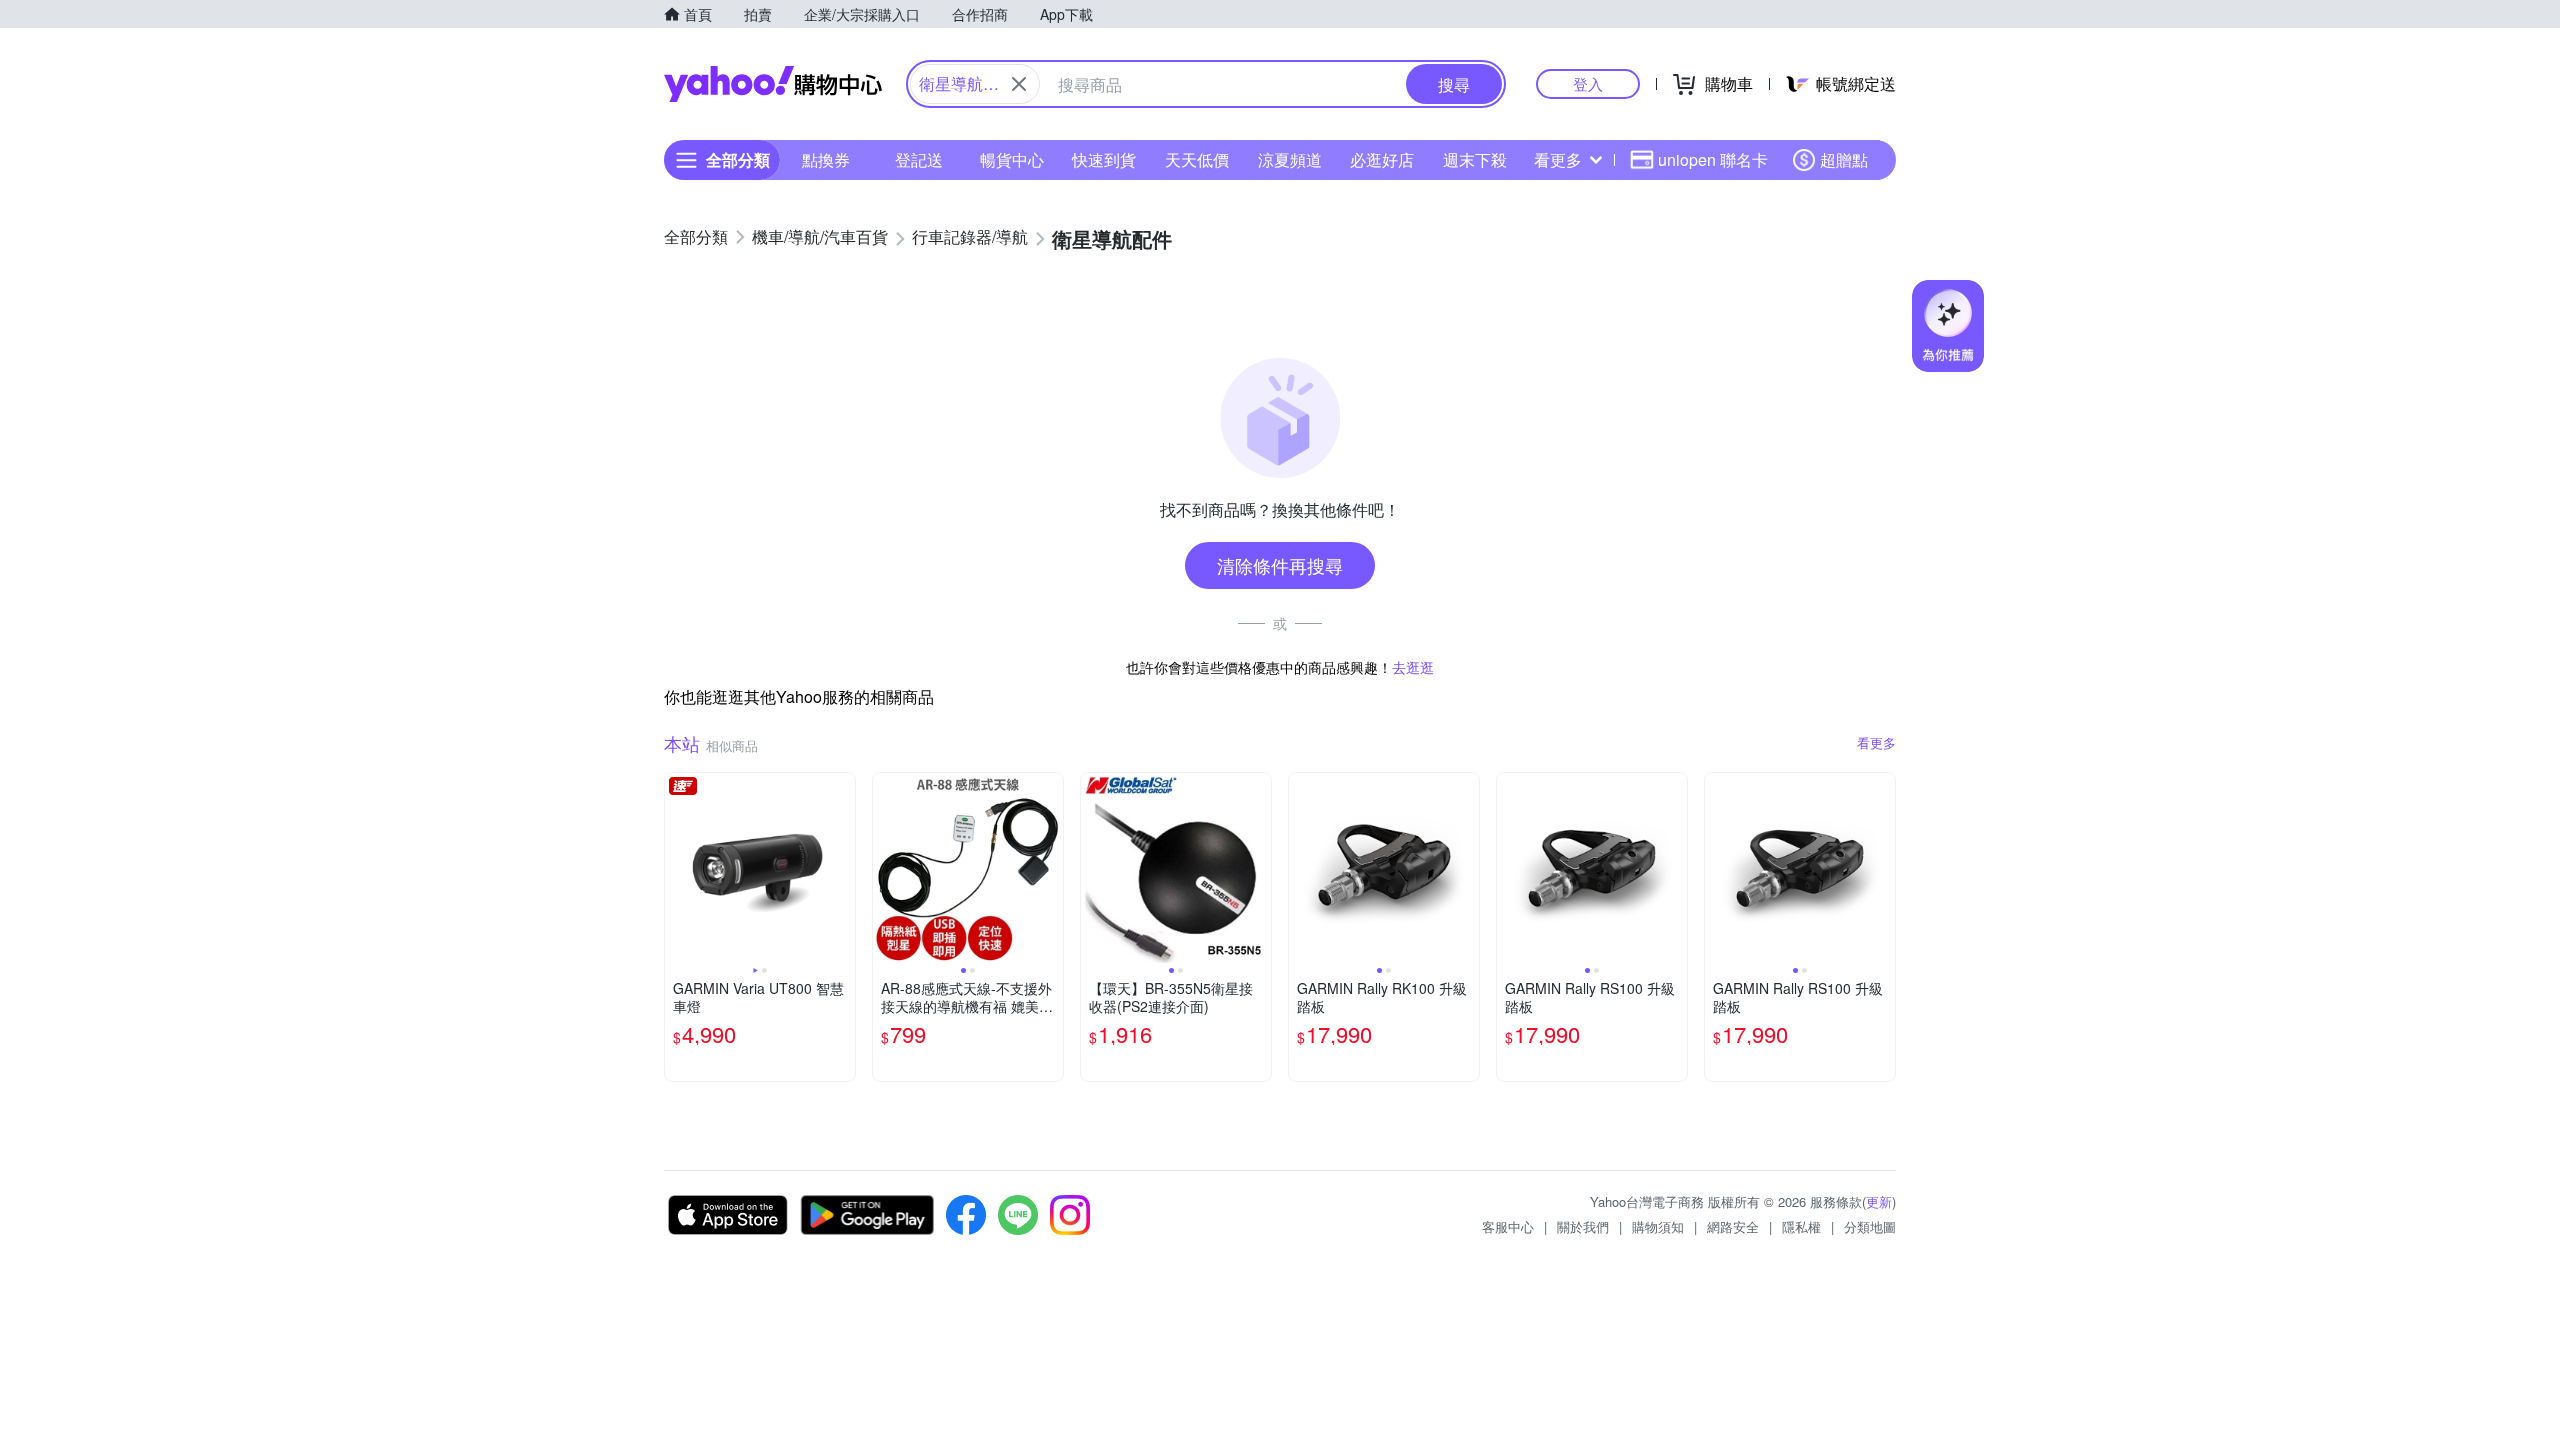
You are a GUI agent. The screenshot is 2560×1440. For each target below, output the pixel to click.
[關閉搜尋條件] (1019, 84)
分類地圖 (1870, 1226)
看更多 (1558, 159)
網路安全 (1733, 1226)
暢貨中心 (1012, 159)
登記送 (919, 159)
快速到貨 (1104, 159)
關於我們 (1583, 1226)
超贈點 (1844, 159)
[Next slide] (842, 868)
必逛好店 (1382, 159)
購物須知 (1658, 1226)
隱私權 (1801, 1226)
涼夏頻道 (1290, 159)
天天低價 (1197, 159)
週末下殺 (1475, 159)
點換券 (826, 159)
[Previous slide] (678, 868)
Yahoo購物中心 (773, 84)
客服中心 (1508, 1226)
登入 (1588, 83)
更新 (1879, 1201)
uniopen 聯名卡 (1713, 159)
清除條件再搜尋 (1280, 565)
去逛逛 (1413, 667)
